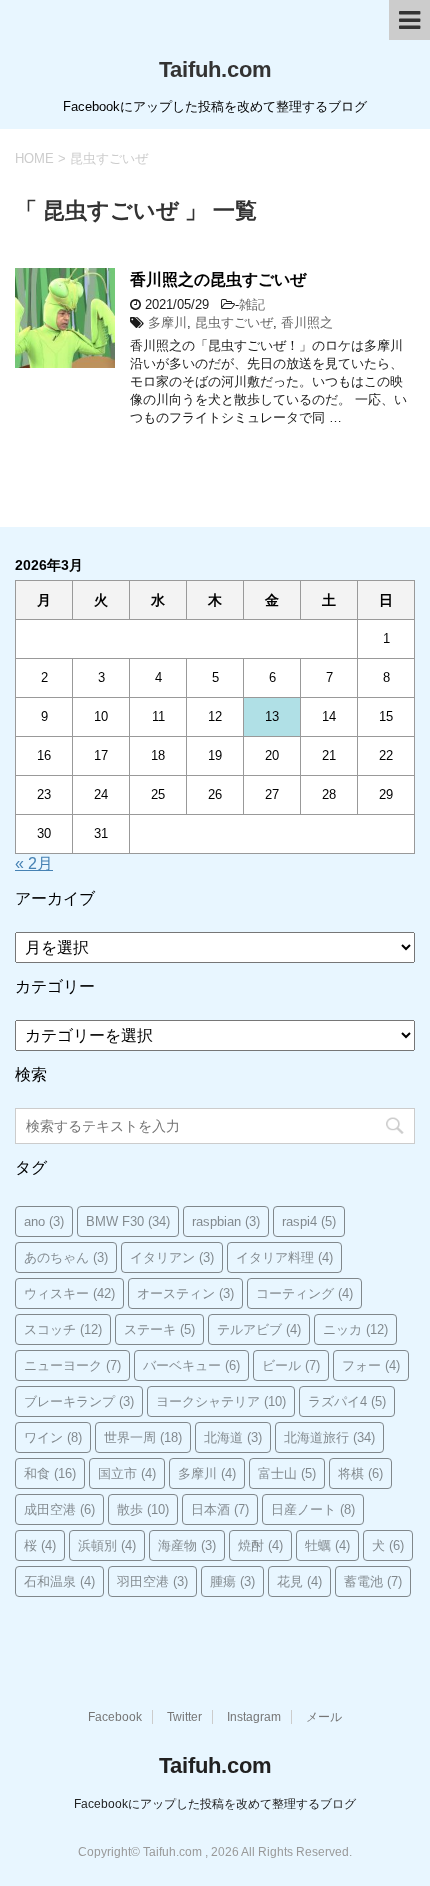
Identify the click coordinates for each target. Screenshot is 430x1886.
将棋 (360, 1473)
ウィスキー (69, 1293)
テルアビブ (259, 1329)
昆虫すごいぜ (234, 322)
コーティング (304, 1293)
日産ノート (313, 1509)
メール (324, 1717)
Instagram (254, 1717)
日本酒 (220, 1509)
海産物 (187, 1545)
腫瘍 (232, 1581)
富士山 (287, 1473)
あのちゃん (66, 1257)
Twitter (184, 1717)
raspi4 (309, 1221)
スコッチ (63, 1329)
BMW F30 (128, 1221)
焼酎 (260, 1545)
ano (44, 1221)
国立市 (127, 1473)
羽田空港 (152, 1581)
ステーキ (159, 1329)
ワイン (53, 1437)
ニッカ (355, 1329)
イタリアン (172, 1257)
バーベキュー (191, 1365)
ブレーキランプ (79, 1401)
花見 (299, 1581)
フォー (371, 1365)
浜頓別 (107, 1545)
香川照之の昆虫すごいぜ (218, 279)
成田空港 (59, 1509)
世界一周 (143, 1437)
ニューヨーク (72, 1365)
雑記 (252, 304)
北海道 (233, 1437)
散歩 (143, 1509)
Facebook (115, 1717)
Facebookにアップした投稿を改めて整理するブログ (215, 1804)
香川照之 (307, 322)
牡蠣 (327, 1545)
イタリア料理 (284, 1257)
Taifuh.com (215, 69)
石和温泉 (59, 1581)
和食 (50, 1473)
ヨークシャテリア (221, 1401)
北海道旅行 (329, 1437)
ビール (291, 1365)
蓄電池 (373, 1581)
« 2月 (34, 863)
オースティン (185, 1293)
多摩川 (167, 322)
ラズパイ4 (347, 1401)
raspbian (226, 1221)
